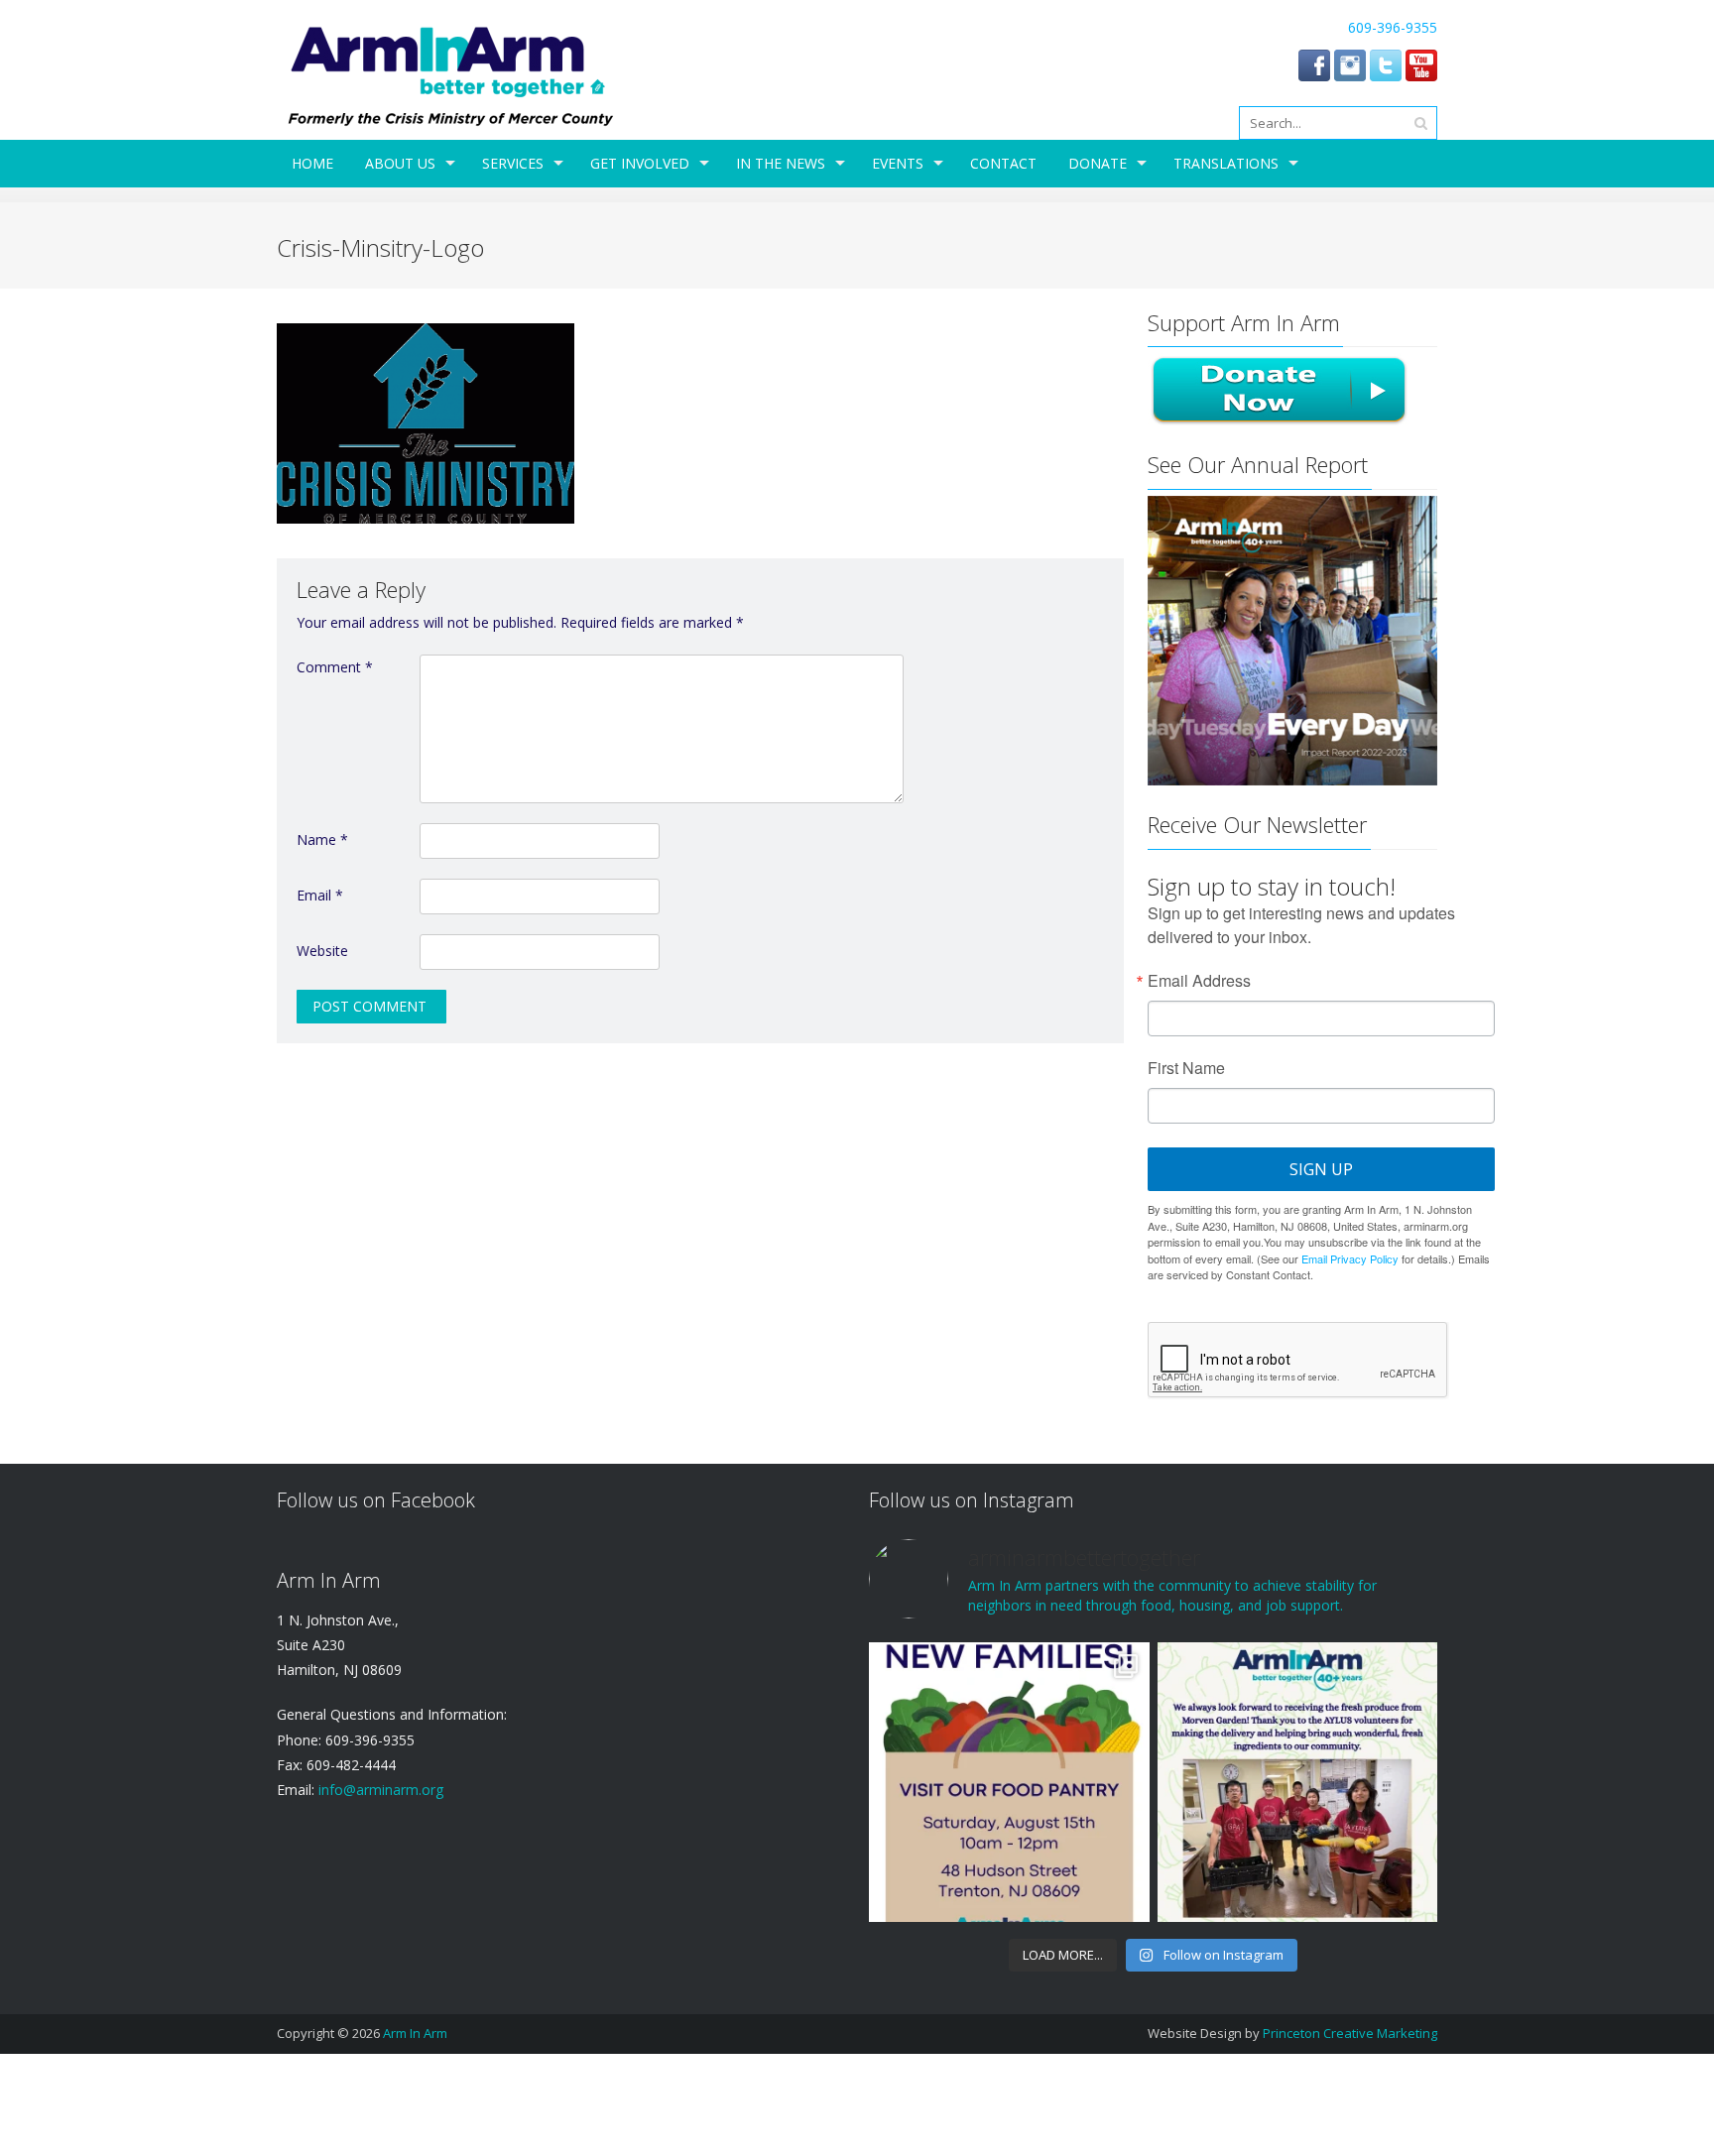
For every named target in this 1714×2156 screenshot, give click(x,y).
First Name (1186, 1068)
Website (322, 951)
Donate (1098, 163)
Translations (1226, 163)
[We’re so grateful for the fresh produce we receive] (1297, 1782)
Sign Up (1321, 1169)
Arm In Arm (415, 2033)
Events (898, 163)
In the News (781, 163)
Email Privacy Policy (1350, 1258)
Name (322, 839)
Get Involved (640, 163)
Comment (335, 667)
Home (312, 163)
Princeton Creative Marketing (1350, 2033)
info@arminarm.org (379, 1790)
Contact (1003, 163)
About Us (400, 163)
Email (320, 895)
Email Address (1199, 981)
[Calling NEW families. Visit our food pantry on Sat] (1009, 1782)
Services (513, 163)
